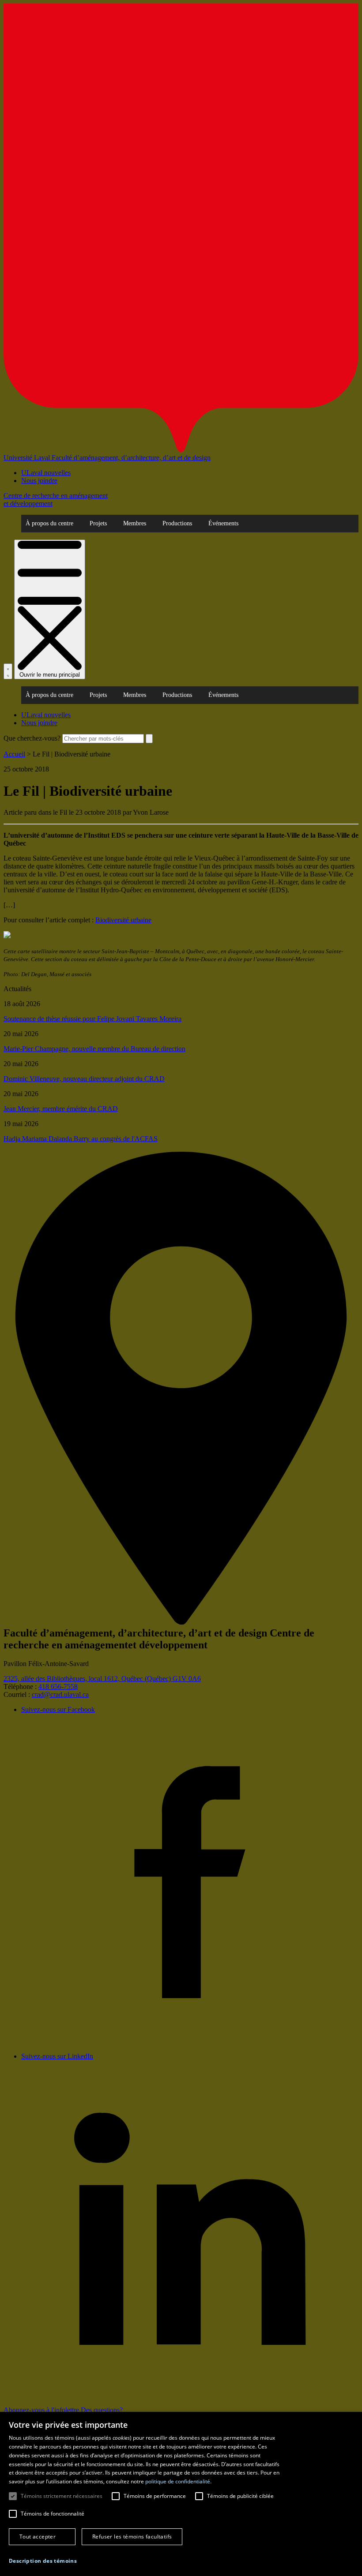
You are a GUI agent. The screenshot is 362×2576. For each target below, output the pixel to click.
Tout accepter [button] (38, 2537)
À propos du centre (49, 523)
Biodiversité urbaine (123, 920)
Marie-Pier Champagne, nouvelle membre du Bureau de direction (94, 1049)
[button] (43, 2561)
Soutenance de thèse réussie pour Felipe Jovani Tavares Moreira (92, 1019)
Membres (135, 523)
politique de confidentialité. (178, 2481)
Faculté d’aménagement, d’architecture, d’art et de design (131, 458)
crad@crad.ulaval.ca (60, 1694)
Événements (223, 523)
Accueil (14, 754)
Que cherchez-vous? (32, 738)
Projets (98, 523)
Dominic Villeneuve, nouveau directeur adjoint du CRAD (84, 1079)
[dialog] (181, 2494)
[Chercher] (8, 671)
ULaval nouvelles (46, 473)
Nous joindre (39, 481)
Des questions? (102, 2410)
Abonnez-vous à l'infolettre (42, 2410)
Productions (177, 523)
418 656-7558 (58, 1687)
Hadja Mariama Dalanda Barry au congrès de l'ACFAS (81, 1139)
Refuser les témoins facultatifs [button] (132, 2537)
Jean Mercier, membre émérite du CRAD (61, 1109)
